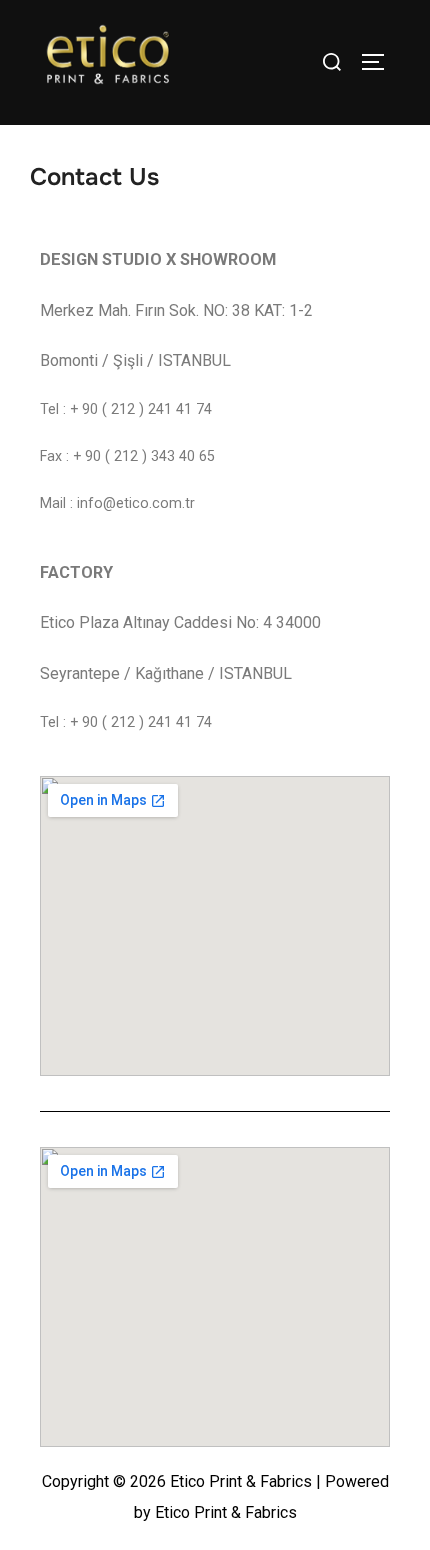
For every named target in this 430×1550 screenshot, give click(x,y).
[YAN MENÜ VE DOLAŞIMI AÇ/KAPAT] (380, 62)
